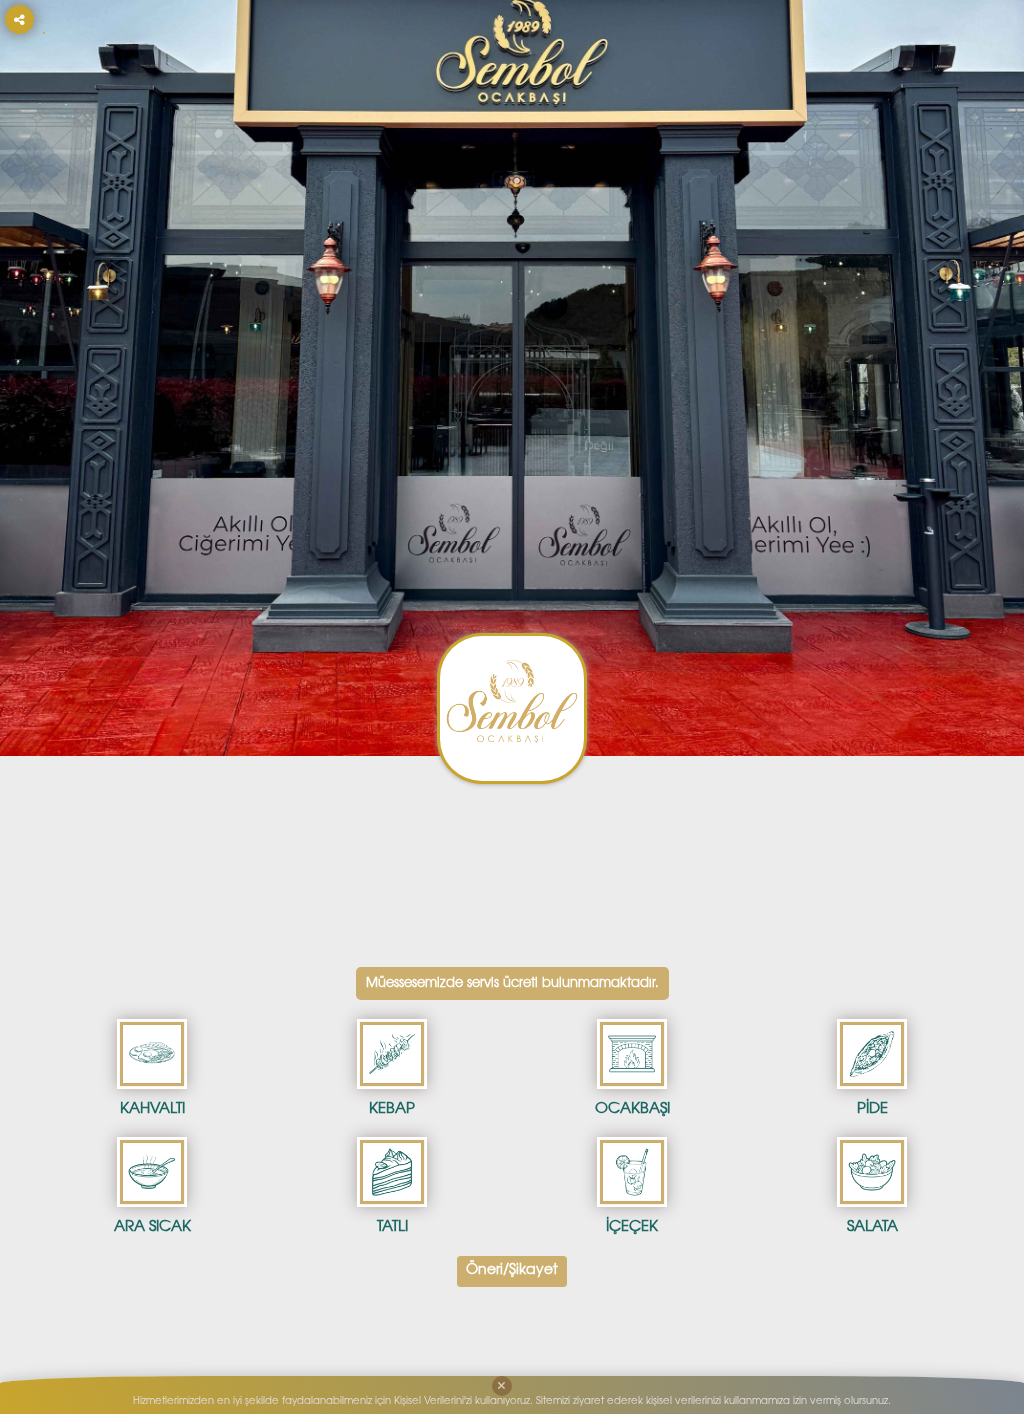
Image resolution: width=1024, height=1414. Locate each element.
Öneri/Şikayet (512, 1271)
